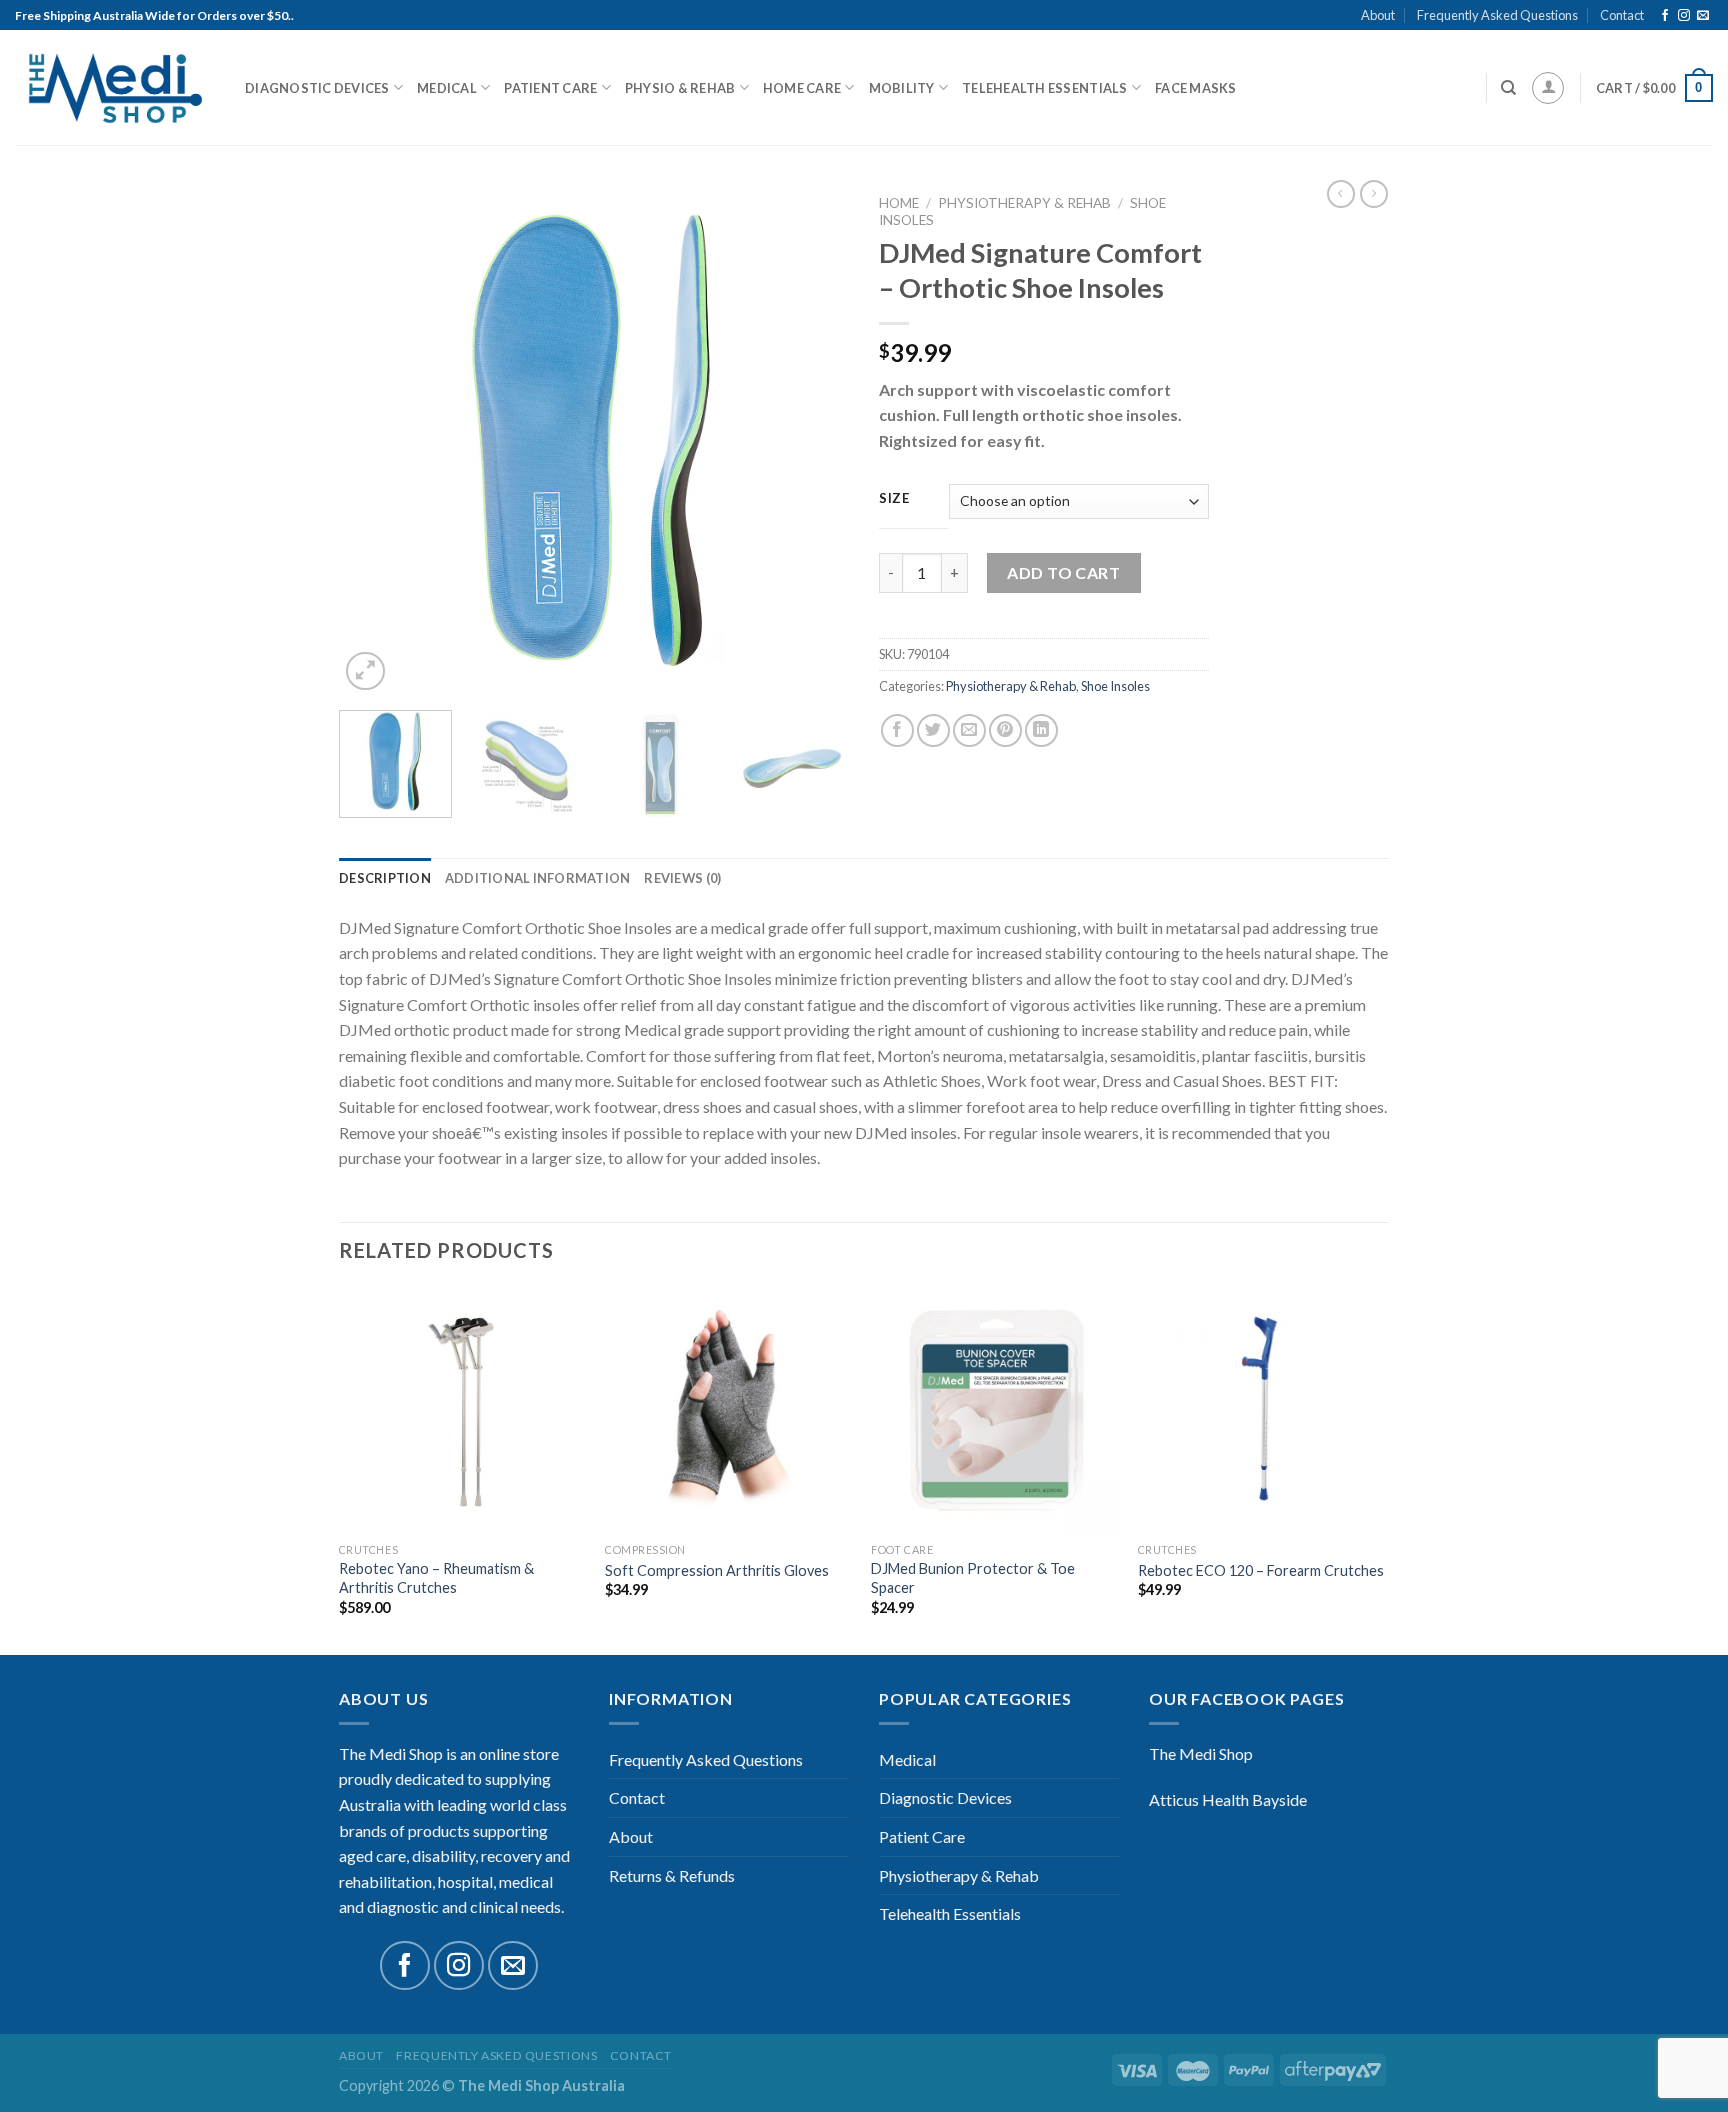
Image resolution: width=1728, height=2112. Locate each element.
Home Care (802, 88)
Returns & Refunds (672, 1875)
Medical (447, 88)
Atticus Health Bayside (1228, 1799)
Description (385, 878)
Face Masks (1196, 88)
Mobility (902, 88)
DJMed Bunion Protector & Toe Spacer (973, 1578)
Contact (1622, 15)
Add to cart (1063, 572)
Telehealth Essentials (1044, 88)
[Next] (814, 440)
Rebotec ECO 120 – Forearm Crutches (1261, 1570)
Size (894, 499)
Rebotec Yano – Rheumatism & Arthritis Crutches (436, 1578)
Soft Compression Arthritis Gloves (717, 1570)
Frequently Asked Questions (1497, 15)
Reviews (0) (682, 878)
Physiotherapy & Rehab (1024, 203)
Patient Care (550, 88)
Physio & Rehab (680, 88)
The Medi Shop (1201, 1753)
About (1378, 15)
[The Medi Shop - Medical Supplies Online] (115, 88)
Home (899, 203)
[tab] (385, 878)
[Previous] (374, 440)
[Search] (1508, 88)
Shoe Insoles (1115, 686)
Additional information (538, 878)
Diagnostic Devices (317, 88)
